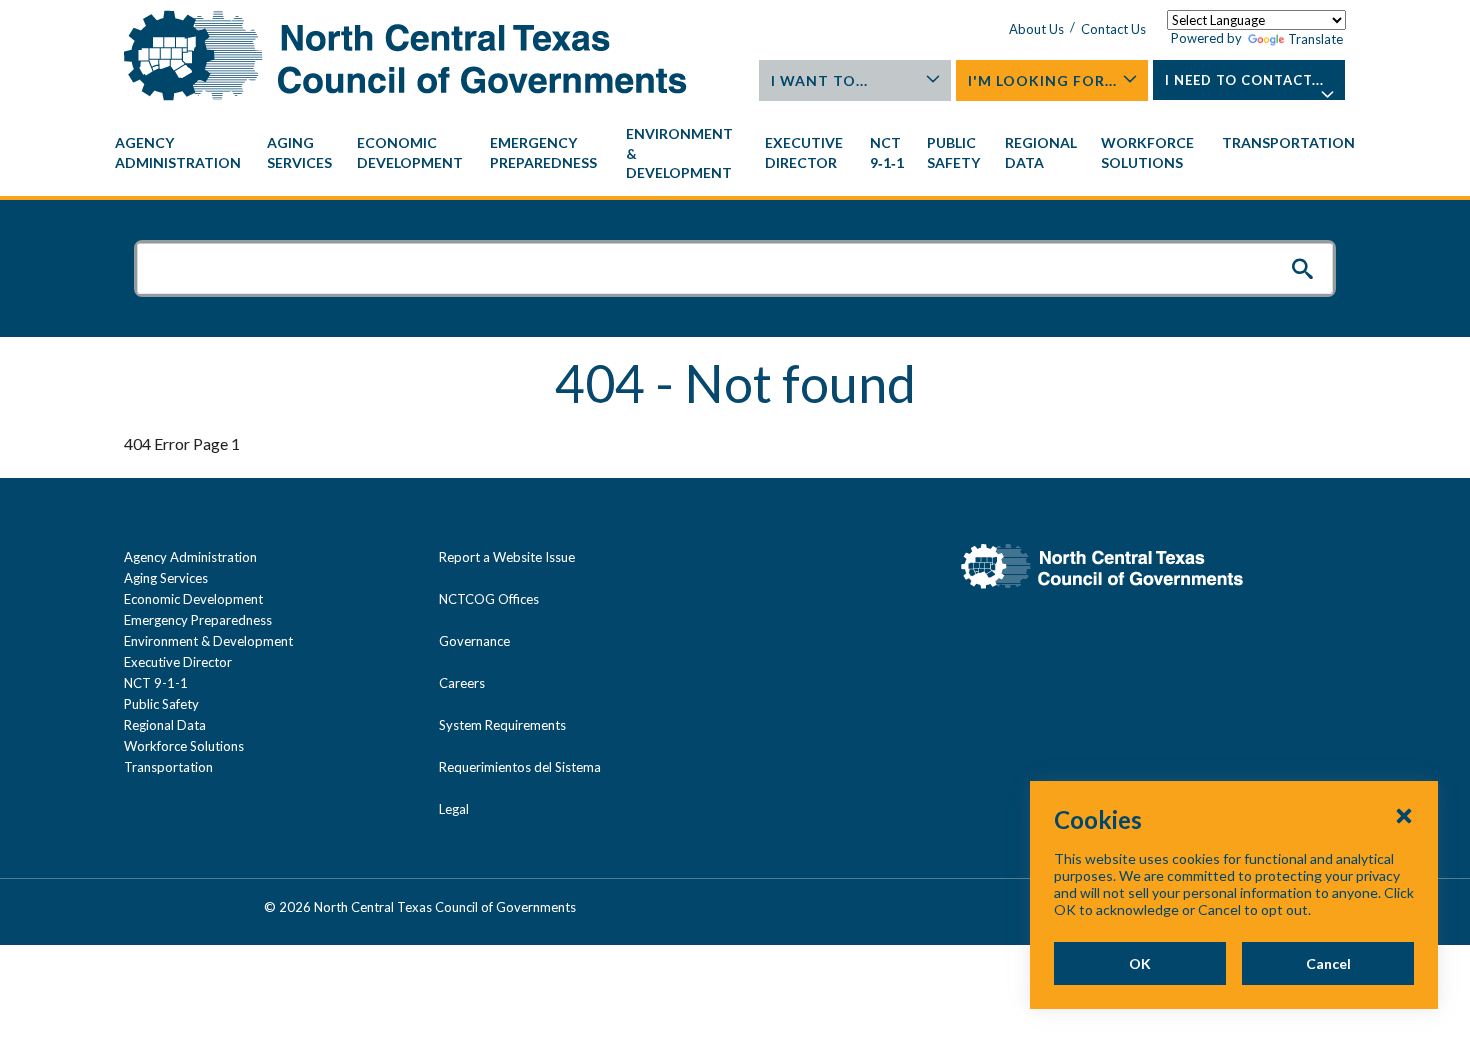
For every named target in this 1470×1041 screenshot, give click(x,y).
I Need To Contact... (1244, 80)
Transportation (168, 767)
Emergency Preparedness (198, 620)
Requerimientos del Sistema (520, 767)
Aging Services (166, 578)
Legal (454, 809)
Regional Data (165, 725)
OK (1140, 963)
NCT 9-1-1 (156, 683)
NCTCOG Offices (489, 599)
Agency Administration (190, 557)
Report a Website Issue (507, 557)
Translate (1315, 39)
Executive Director (178, 662)
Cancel (1328, 963)
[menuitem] (181, 153)
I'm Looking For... (1042, 80)
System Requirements (502, 725)
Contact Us (1113, 29)
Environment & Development (208, 641)
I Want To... (819, 80)
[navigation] (735, 153)
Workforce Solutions (184, 746)
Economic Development (193, 599)
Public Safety (161, 704)
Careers (462, 683)
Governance (474, 641)
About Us (1036, 29)
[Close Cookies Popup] (1404, 815)
